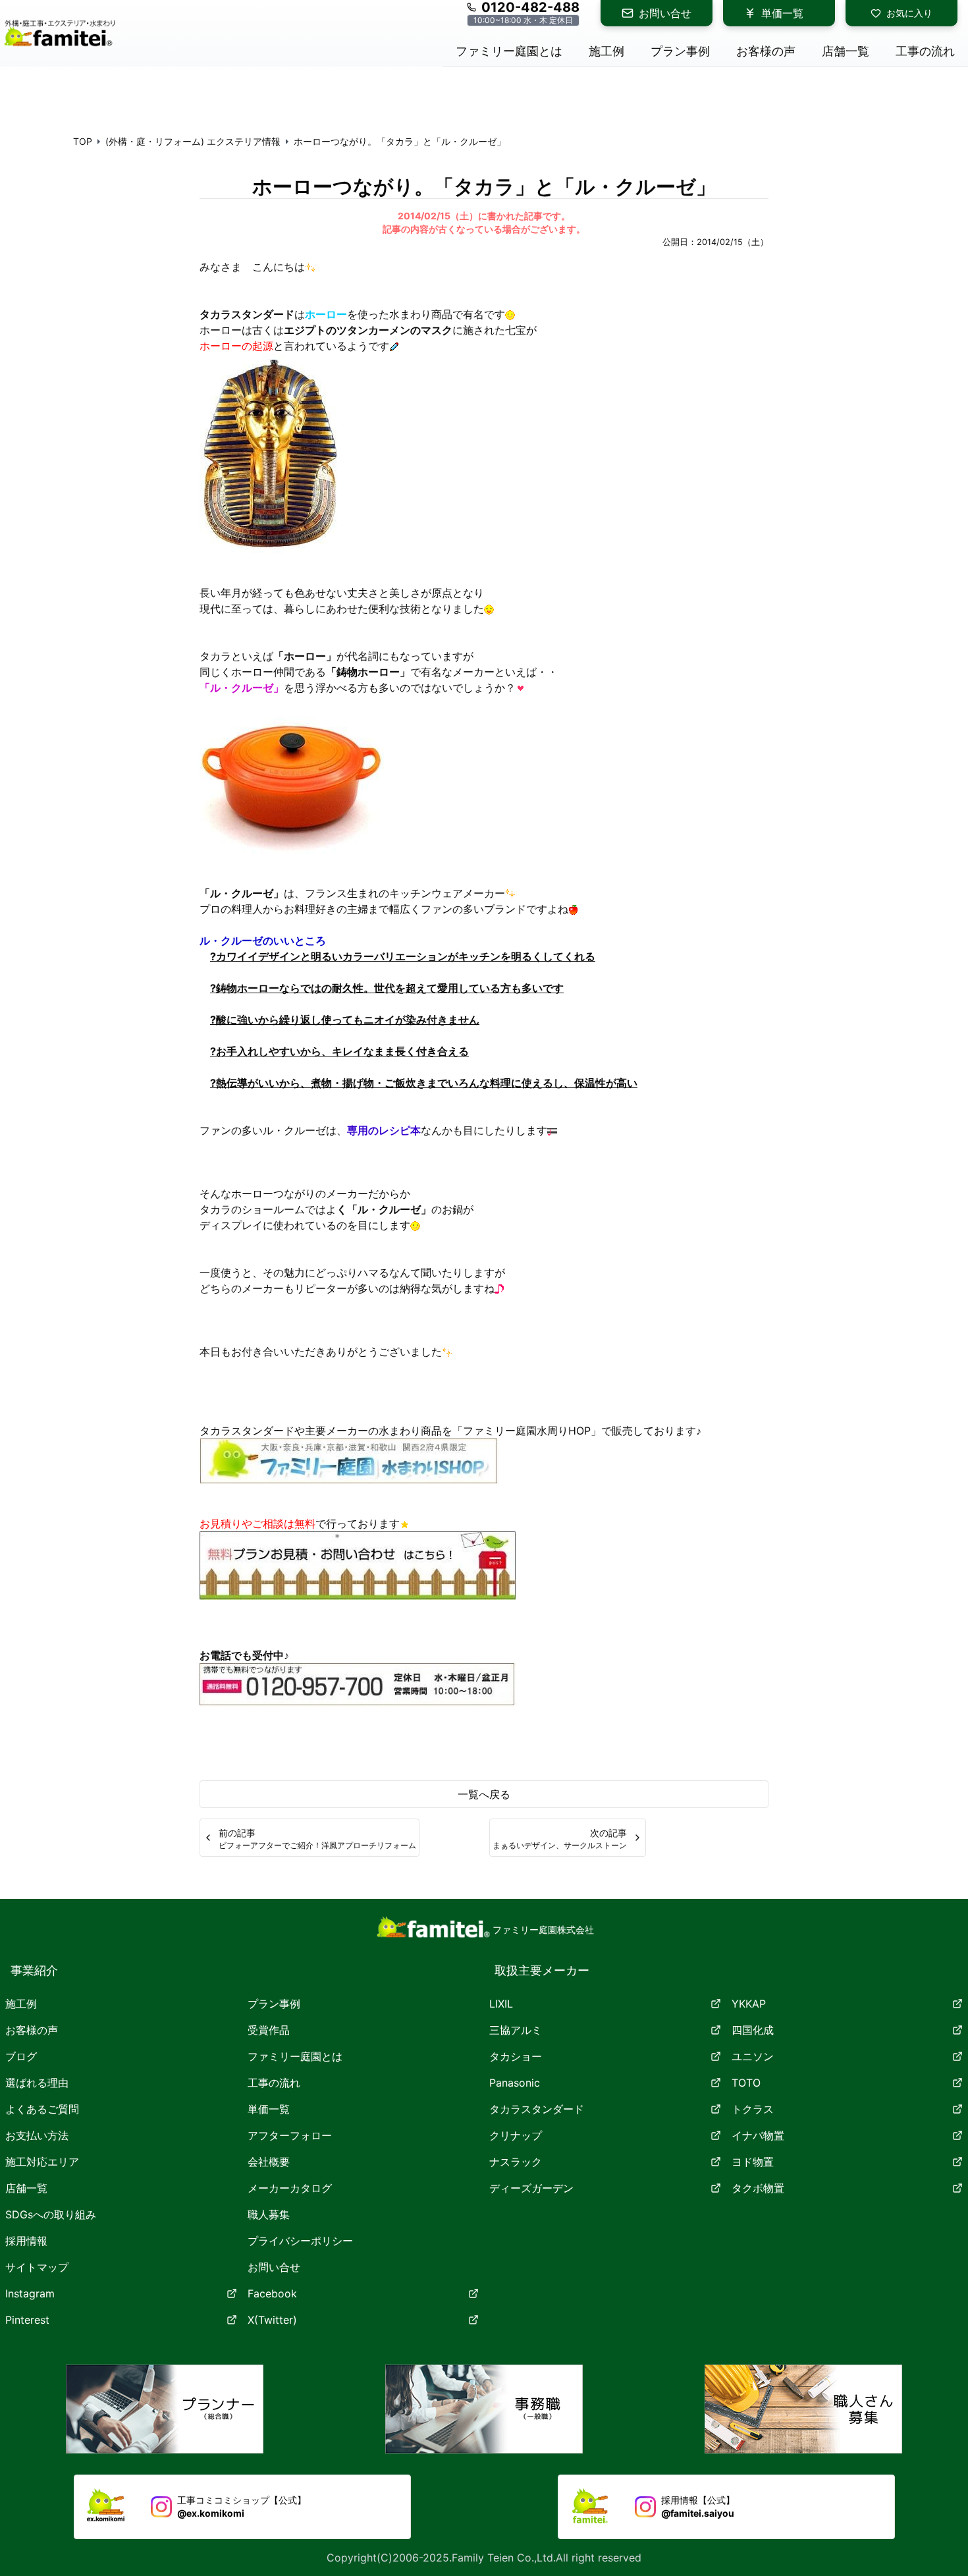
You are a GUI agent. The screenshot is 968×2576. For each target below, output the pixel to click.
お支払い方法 (37, 2135)
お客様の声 (32, 2030)
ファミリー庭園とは (295, 2056)
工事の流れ (274, 2083)
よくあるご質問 (42, 2109)
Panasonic (515, 2083)
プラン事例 (274, 2004)
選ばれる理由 (37, 2083)
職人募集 (269, 2214)
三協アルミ (516, 2030)
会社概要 (269, 2162)
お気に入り (909, 13)
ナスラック (516, 2162)
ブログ (21, 2056)
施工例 (21, 2004)
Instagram (30, 2293)
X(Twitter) (272, 2320)
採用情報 (26, 2241)
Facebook (272, 2293)
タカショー (516, 2056)
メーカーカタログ (290, 2188)
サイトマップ (37, 2267)
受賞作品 (269, 2030)
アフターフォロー (290, 2135)
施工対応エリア (42, 2162)
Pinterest (27, 2320)
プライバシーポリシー (300, 2241)
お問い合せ (665, 13)
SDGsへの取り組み (51, 2214)
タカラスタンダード (537, 2109)
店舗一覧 (26, 2188)
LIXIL (501, 2004)
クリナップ (516, 2135)
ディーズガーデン (531, 2188)
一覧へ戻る (484, 1794)
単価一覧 (782, 13)
